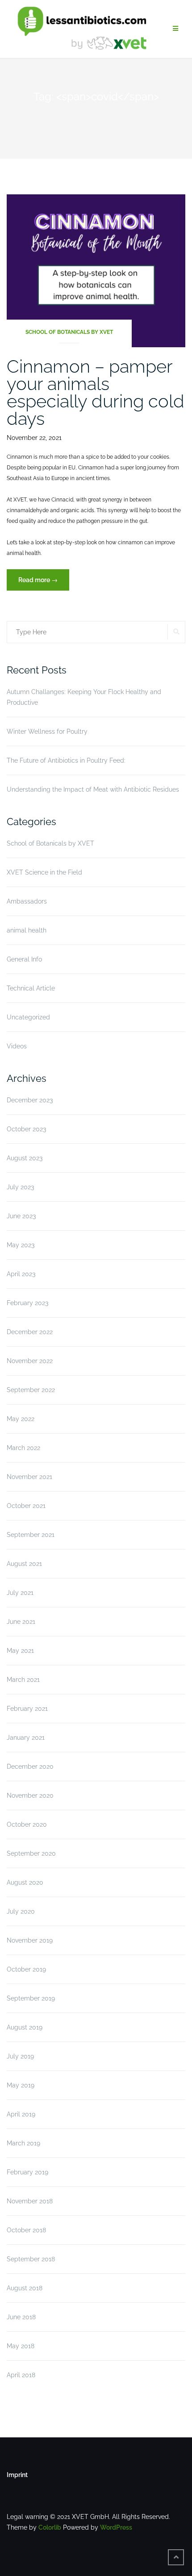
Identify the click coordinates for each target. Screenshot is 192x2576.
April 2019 (21, 2114)
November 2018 (30, 2201)
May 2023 (21, 1245)
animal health (27, 930)
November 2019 (30, 1940)
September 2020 (31, 1853)
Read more (44, 583)
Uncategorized (28, 1017)
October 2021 (26, 1506)
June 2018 (21, 2317)
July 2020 (21, 1911)
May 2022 (21, 1419)
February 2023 (27, 1303)
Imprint (17, 2475)
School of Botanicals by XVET (69, 332)
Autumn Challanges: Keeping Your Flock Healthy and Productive (84, 697)
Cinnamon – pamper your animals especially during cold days (96, 392)
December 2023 (30, 1100)
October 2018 (26, 2230)
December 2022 (30, 1332)
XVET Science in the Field (44, 872)
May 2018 (21, 2346)
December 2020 (30, 1767)
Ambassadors (27, 901)
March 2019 (23, 2143)
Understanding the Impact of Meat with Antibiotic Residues (93, 789)
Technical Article (31, 988)
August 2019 (25, 2027)
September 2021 (31, 1535)
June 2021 (21, 1622)
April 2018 (21, 2375)
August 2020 (25, 1882)
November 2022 (30, 1361)
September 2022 (31, 1390)
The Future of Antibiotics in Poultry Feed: (66, 760)
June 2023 (21, 1216)
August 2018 (25, 2288)
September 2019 (31, 1998)
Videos (17, 1046)
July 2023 (20, 1187)
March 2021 (23, 1680)
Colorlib (50, 2527)
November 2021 (29, 1477)
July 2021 (20, 1593)
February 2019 (27, 2172)
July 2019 (20, 2056)
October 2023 (26, 1129)
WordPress (116, 2527)
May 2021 (20, 1651)
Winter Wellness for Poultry (47, 731)
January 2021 (26, 1738)
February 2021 (27, 1709)
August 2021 (24, 1564)
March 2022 (23, 1448)
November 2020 (30, 1795)
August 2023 (25, 1158)
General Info (24, 959)
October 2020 (27, 1824)
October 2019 (26, 1969)
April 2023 (21, 1274)
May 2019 (21, 2085)
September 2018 (31, 2259)
